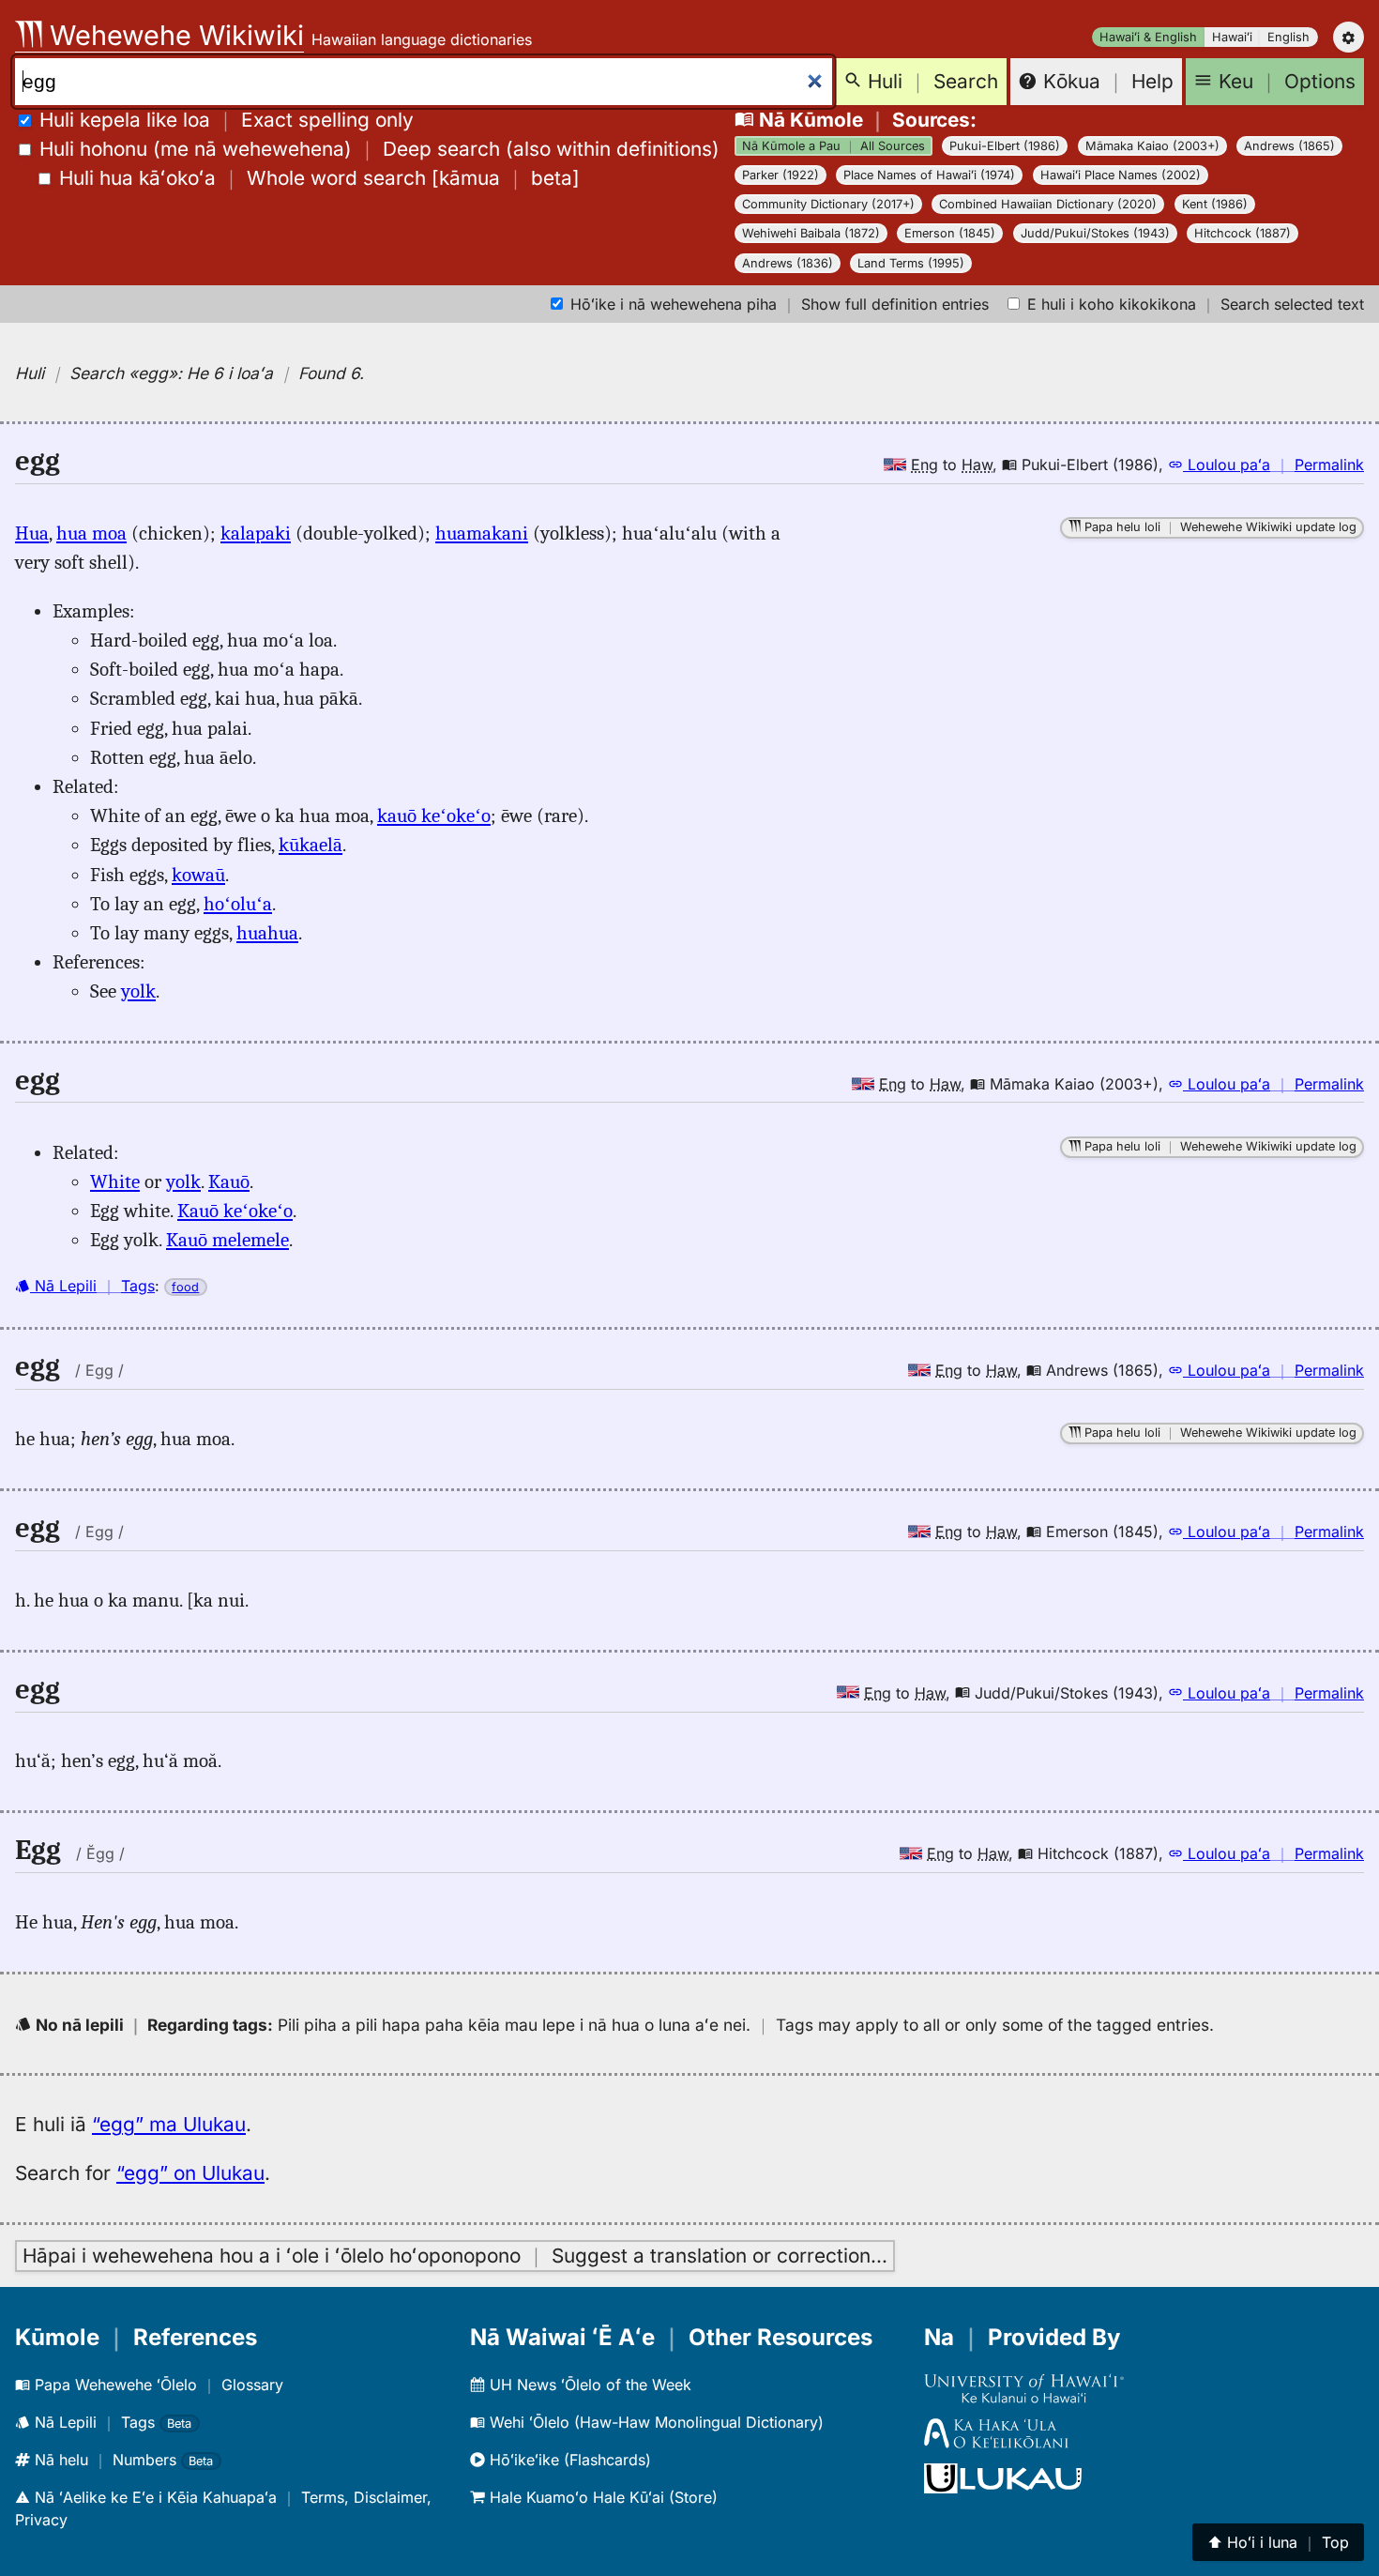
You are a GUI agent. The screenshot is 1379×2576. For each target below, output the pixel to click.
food (185, 1287)
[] (319, 178)
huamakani (482, 533)
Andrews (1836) (788, 263)
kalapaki (256, 533)
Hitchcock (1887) (1243, 233)
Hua (32, 533)
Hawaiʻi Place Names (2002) (1121, 175)
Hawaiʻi (1232, 37)
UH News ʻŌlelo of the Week (588, 2385)
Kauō (229, 1181)
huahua (267, 933)
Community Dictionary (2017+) (828, 204)
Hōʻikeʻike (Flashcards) (568, 2460)
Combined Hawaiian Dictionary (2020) (1048, 204)
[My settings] (1349, 37)
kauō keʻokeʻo (434, 815)
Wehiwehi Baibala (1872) (811, 233)
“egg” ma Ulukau (169, 2124)
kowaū (198, 875)
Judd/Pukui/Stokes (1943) (1095, 233)
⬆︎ (1278, 2542)
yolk (138, 991)
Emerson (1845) (950, 233)
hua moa (91, 533)
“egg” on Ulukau (190, 2173)
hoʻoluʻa (238, 904)
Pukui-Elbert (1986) (1005, 146)
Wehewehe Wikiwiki (173, 35)
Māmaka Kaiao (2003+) (1152, 146)
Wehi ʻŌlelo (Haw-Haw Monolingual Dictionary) (654, 2422)
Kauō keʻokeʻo (235, 1211)
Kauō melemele (227, 1240)
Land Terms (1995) (911, 263)
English (1288, 37)
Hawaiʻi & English (1148, 37)
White (115, 1181)
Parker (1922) (780, 175)
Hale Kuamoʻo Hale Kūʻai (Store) (601, 2497)
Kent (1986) (1215, 204)
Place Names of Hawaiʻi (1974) (929, 175)
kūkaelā (311, 845)
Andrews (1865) (1289, 146)
